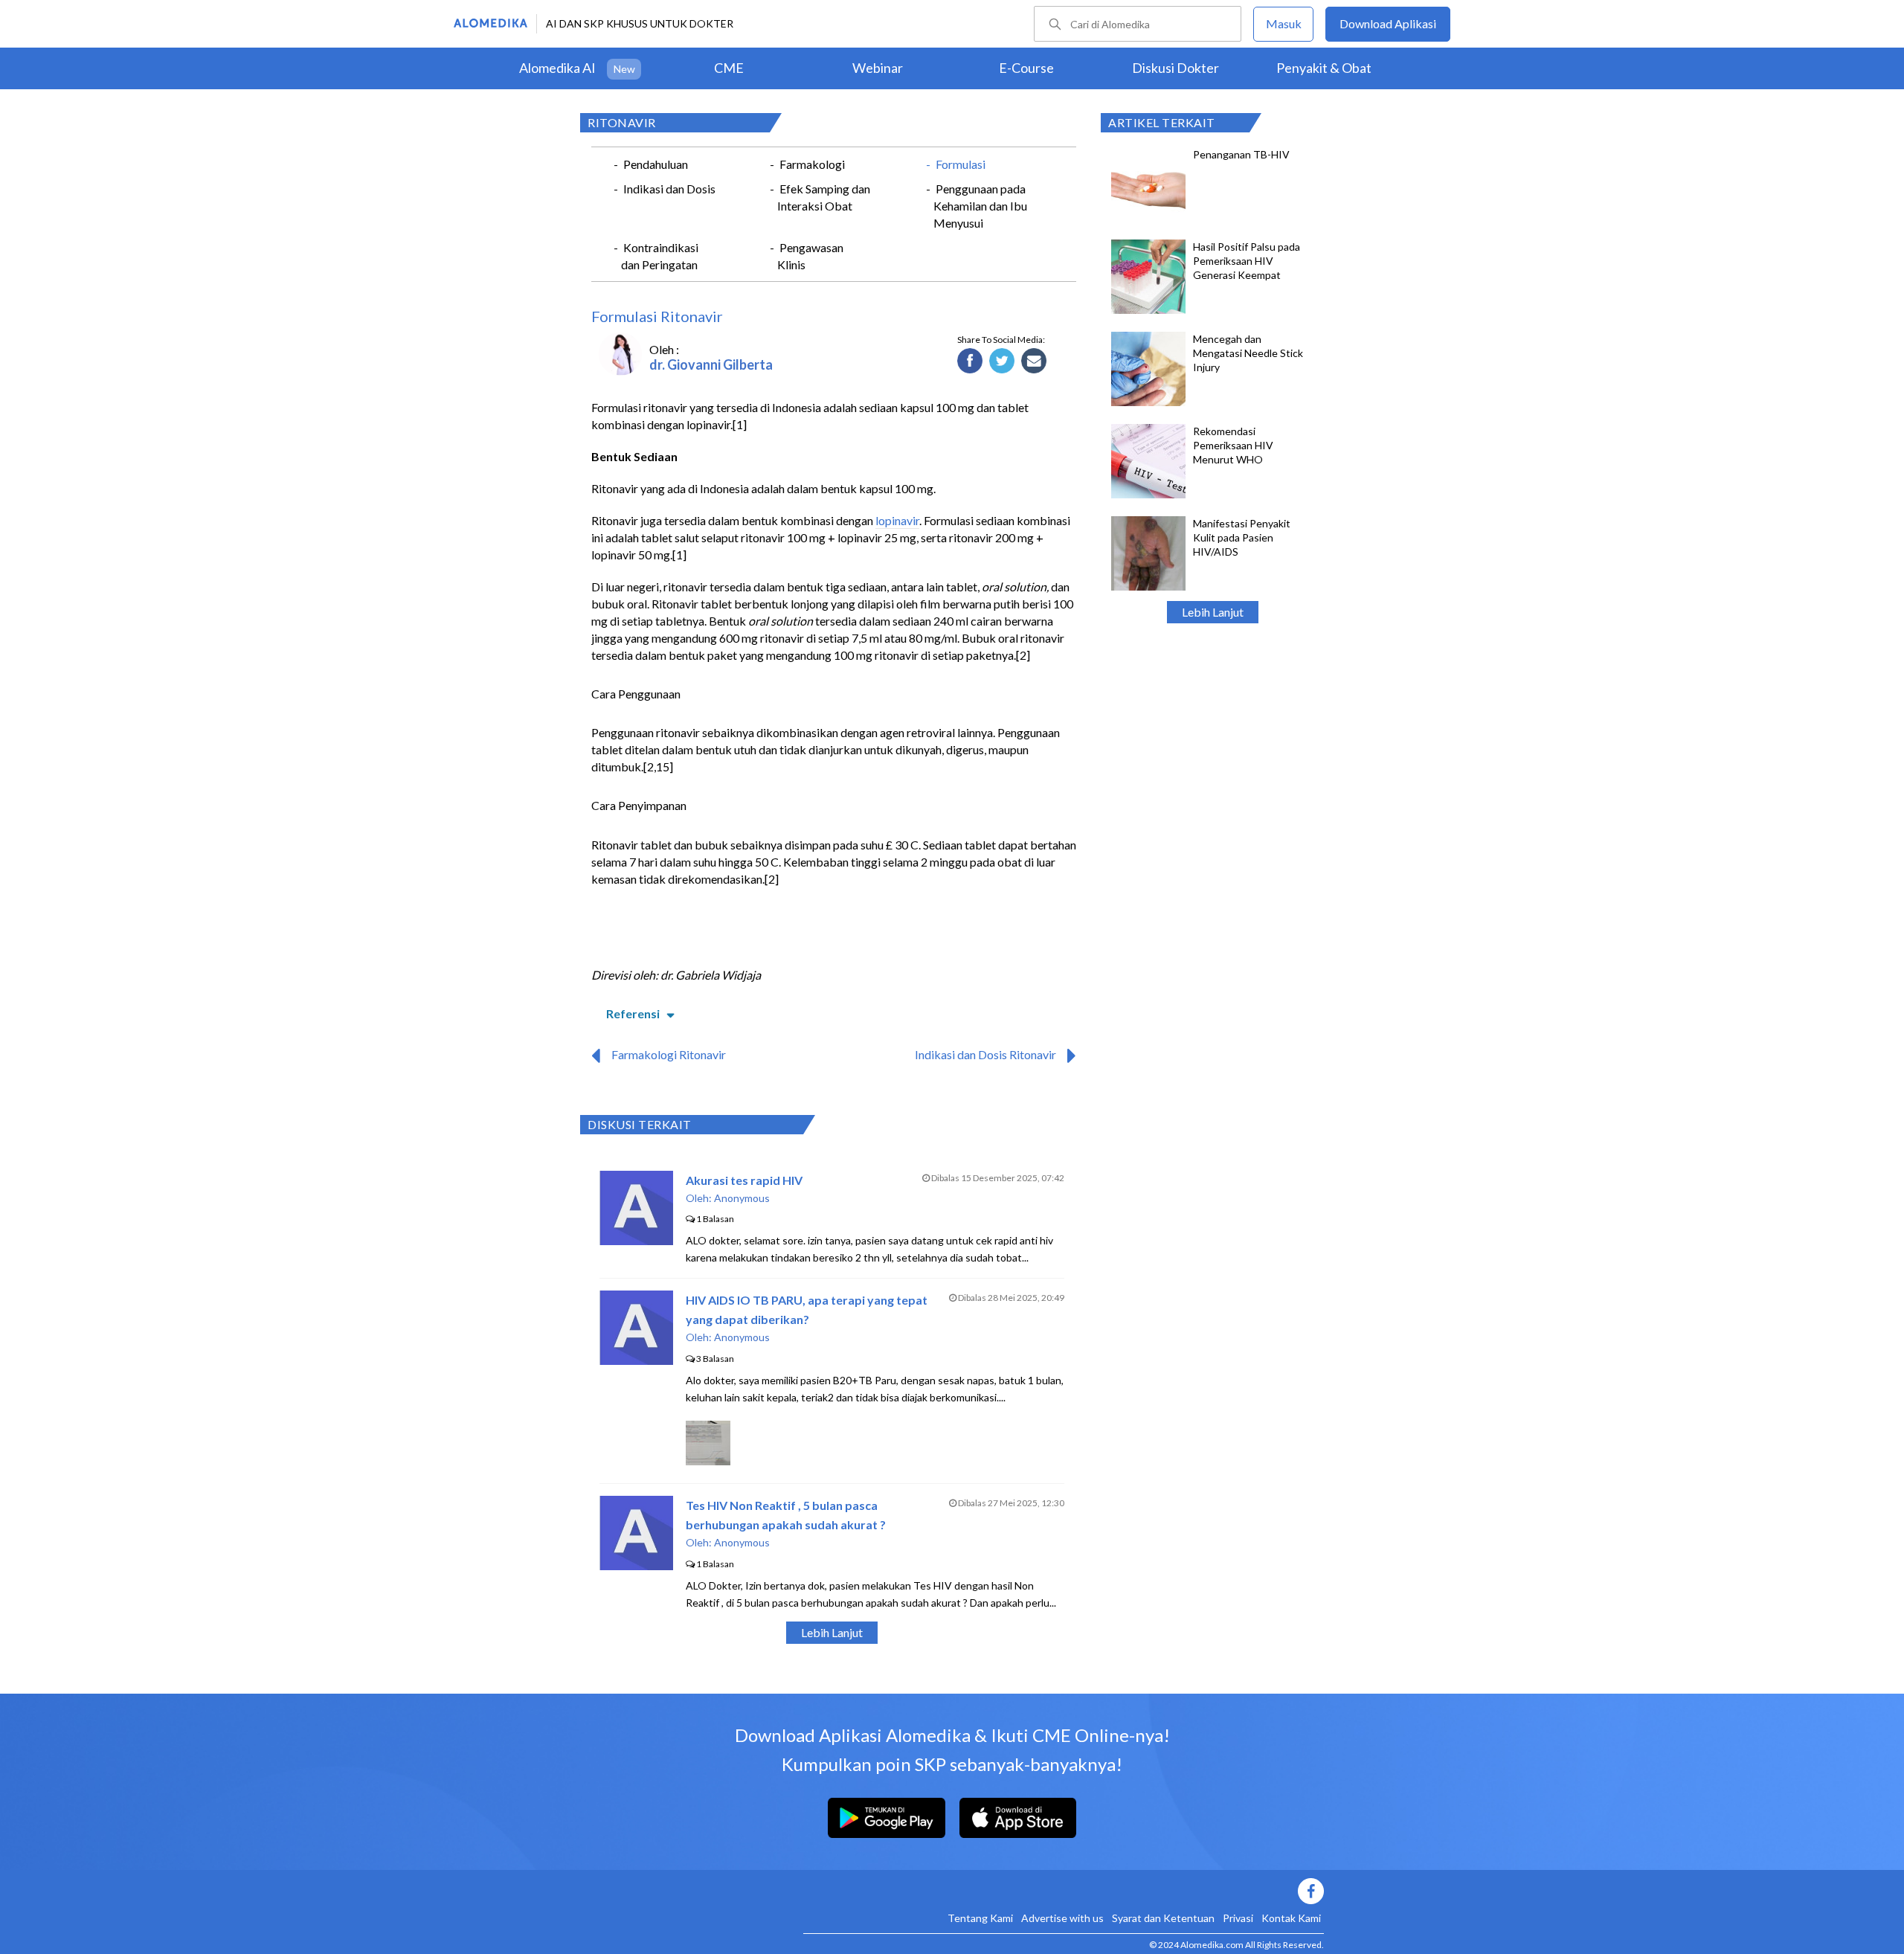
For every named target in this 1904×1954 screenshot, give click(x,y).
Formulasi (961, 164)
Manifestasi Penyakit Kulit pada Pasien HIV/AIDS (1242, 537)
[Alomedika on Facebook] (1064, 1891)
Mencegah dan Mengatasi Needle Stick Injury (1248, 353)
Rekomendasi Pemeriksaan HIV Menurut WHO (1233, 445)
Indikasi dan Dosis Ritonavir (985, 1054)
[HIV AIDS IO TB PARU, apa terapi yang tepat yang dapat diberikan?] (636, 1360)
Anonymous (742, 1198)
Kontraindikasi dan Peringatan (660, 256)
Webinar (878, 68)
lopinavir (897, 520)
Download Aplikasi (1388, 23)
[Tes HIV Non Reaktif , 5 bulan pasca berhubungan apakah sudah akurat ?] (636, 1565)
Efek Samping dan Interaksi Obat (824, 197)
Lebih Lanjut (1213, 612)
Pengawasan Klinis (810, 256)
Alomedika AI (557, 68)
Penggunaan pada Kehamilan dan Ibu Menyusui (980, 206)
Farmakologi (812, 164)
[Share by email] (1034, 361)
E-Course (1026, 68)
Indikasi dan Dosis (669, 189)
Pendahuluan (656, 164)
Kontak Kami (1291, 1918)
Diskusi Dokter (1175, 68)
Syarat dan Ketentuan (1163, 1918)
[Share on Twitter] (1002, 361)
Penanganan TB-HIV (1241, 154)
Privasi (1238, 1918)
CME (729, 68)
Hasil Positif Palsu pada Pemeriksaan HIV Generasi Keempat (1247, 261)
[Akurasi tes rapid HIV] (636, 1240)
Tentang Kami (980, 1918)
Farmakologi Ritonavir (669, 1054)
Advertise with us (1062, 1918)
